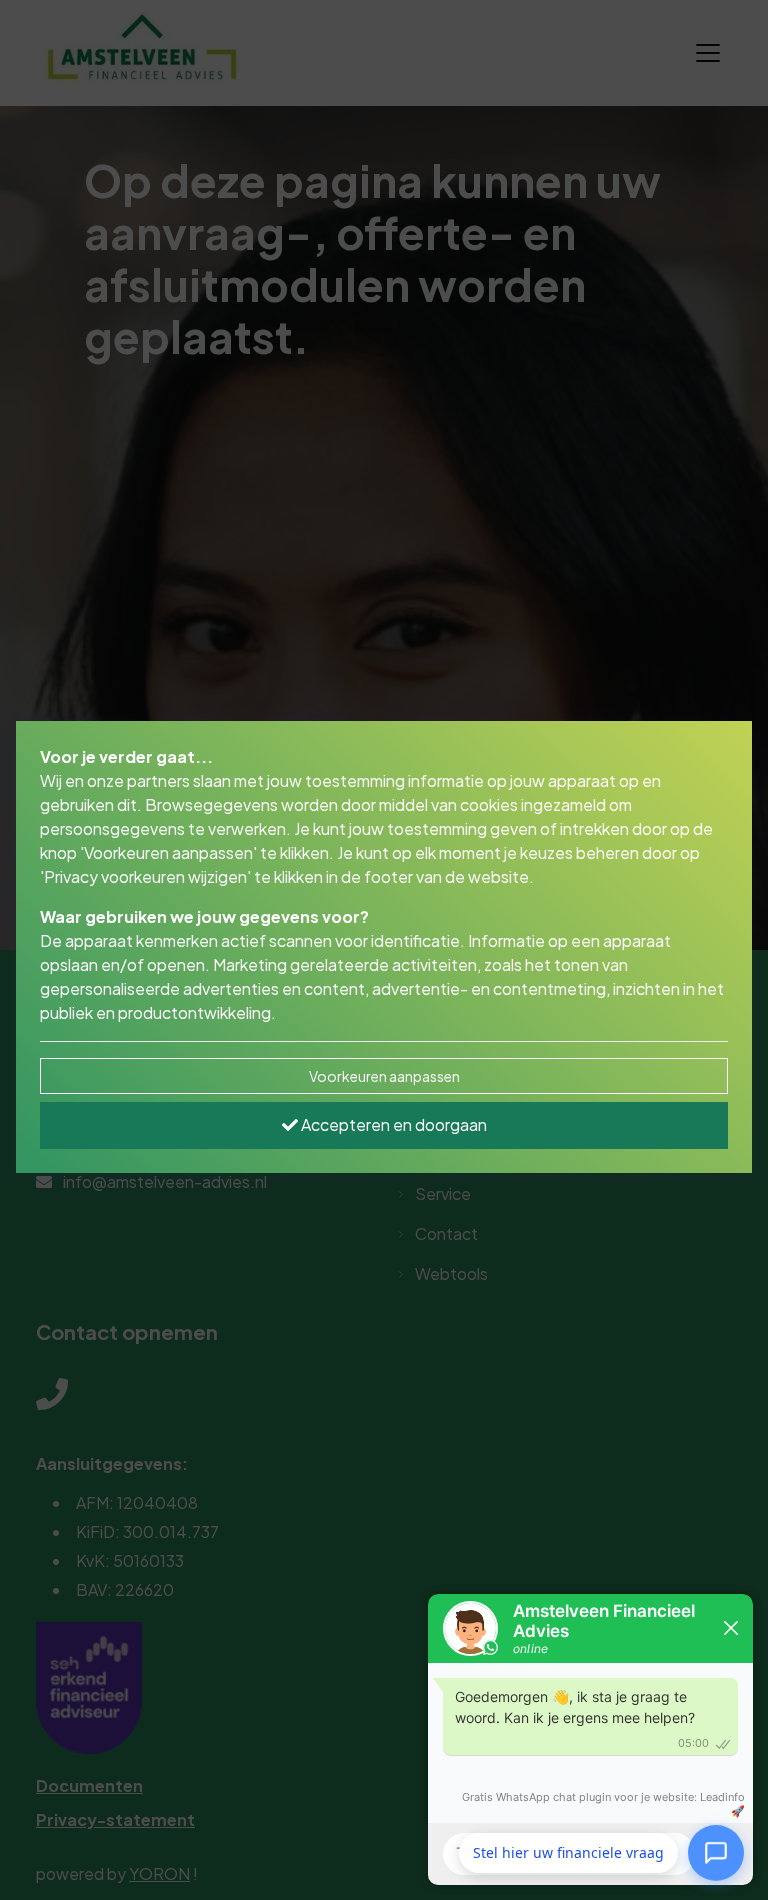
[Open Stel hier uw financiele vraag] (716, 1852)
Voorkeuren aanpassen (384, 1076)
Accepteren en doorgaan (392, 1124)
